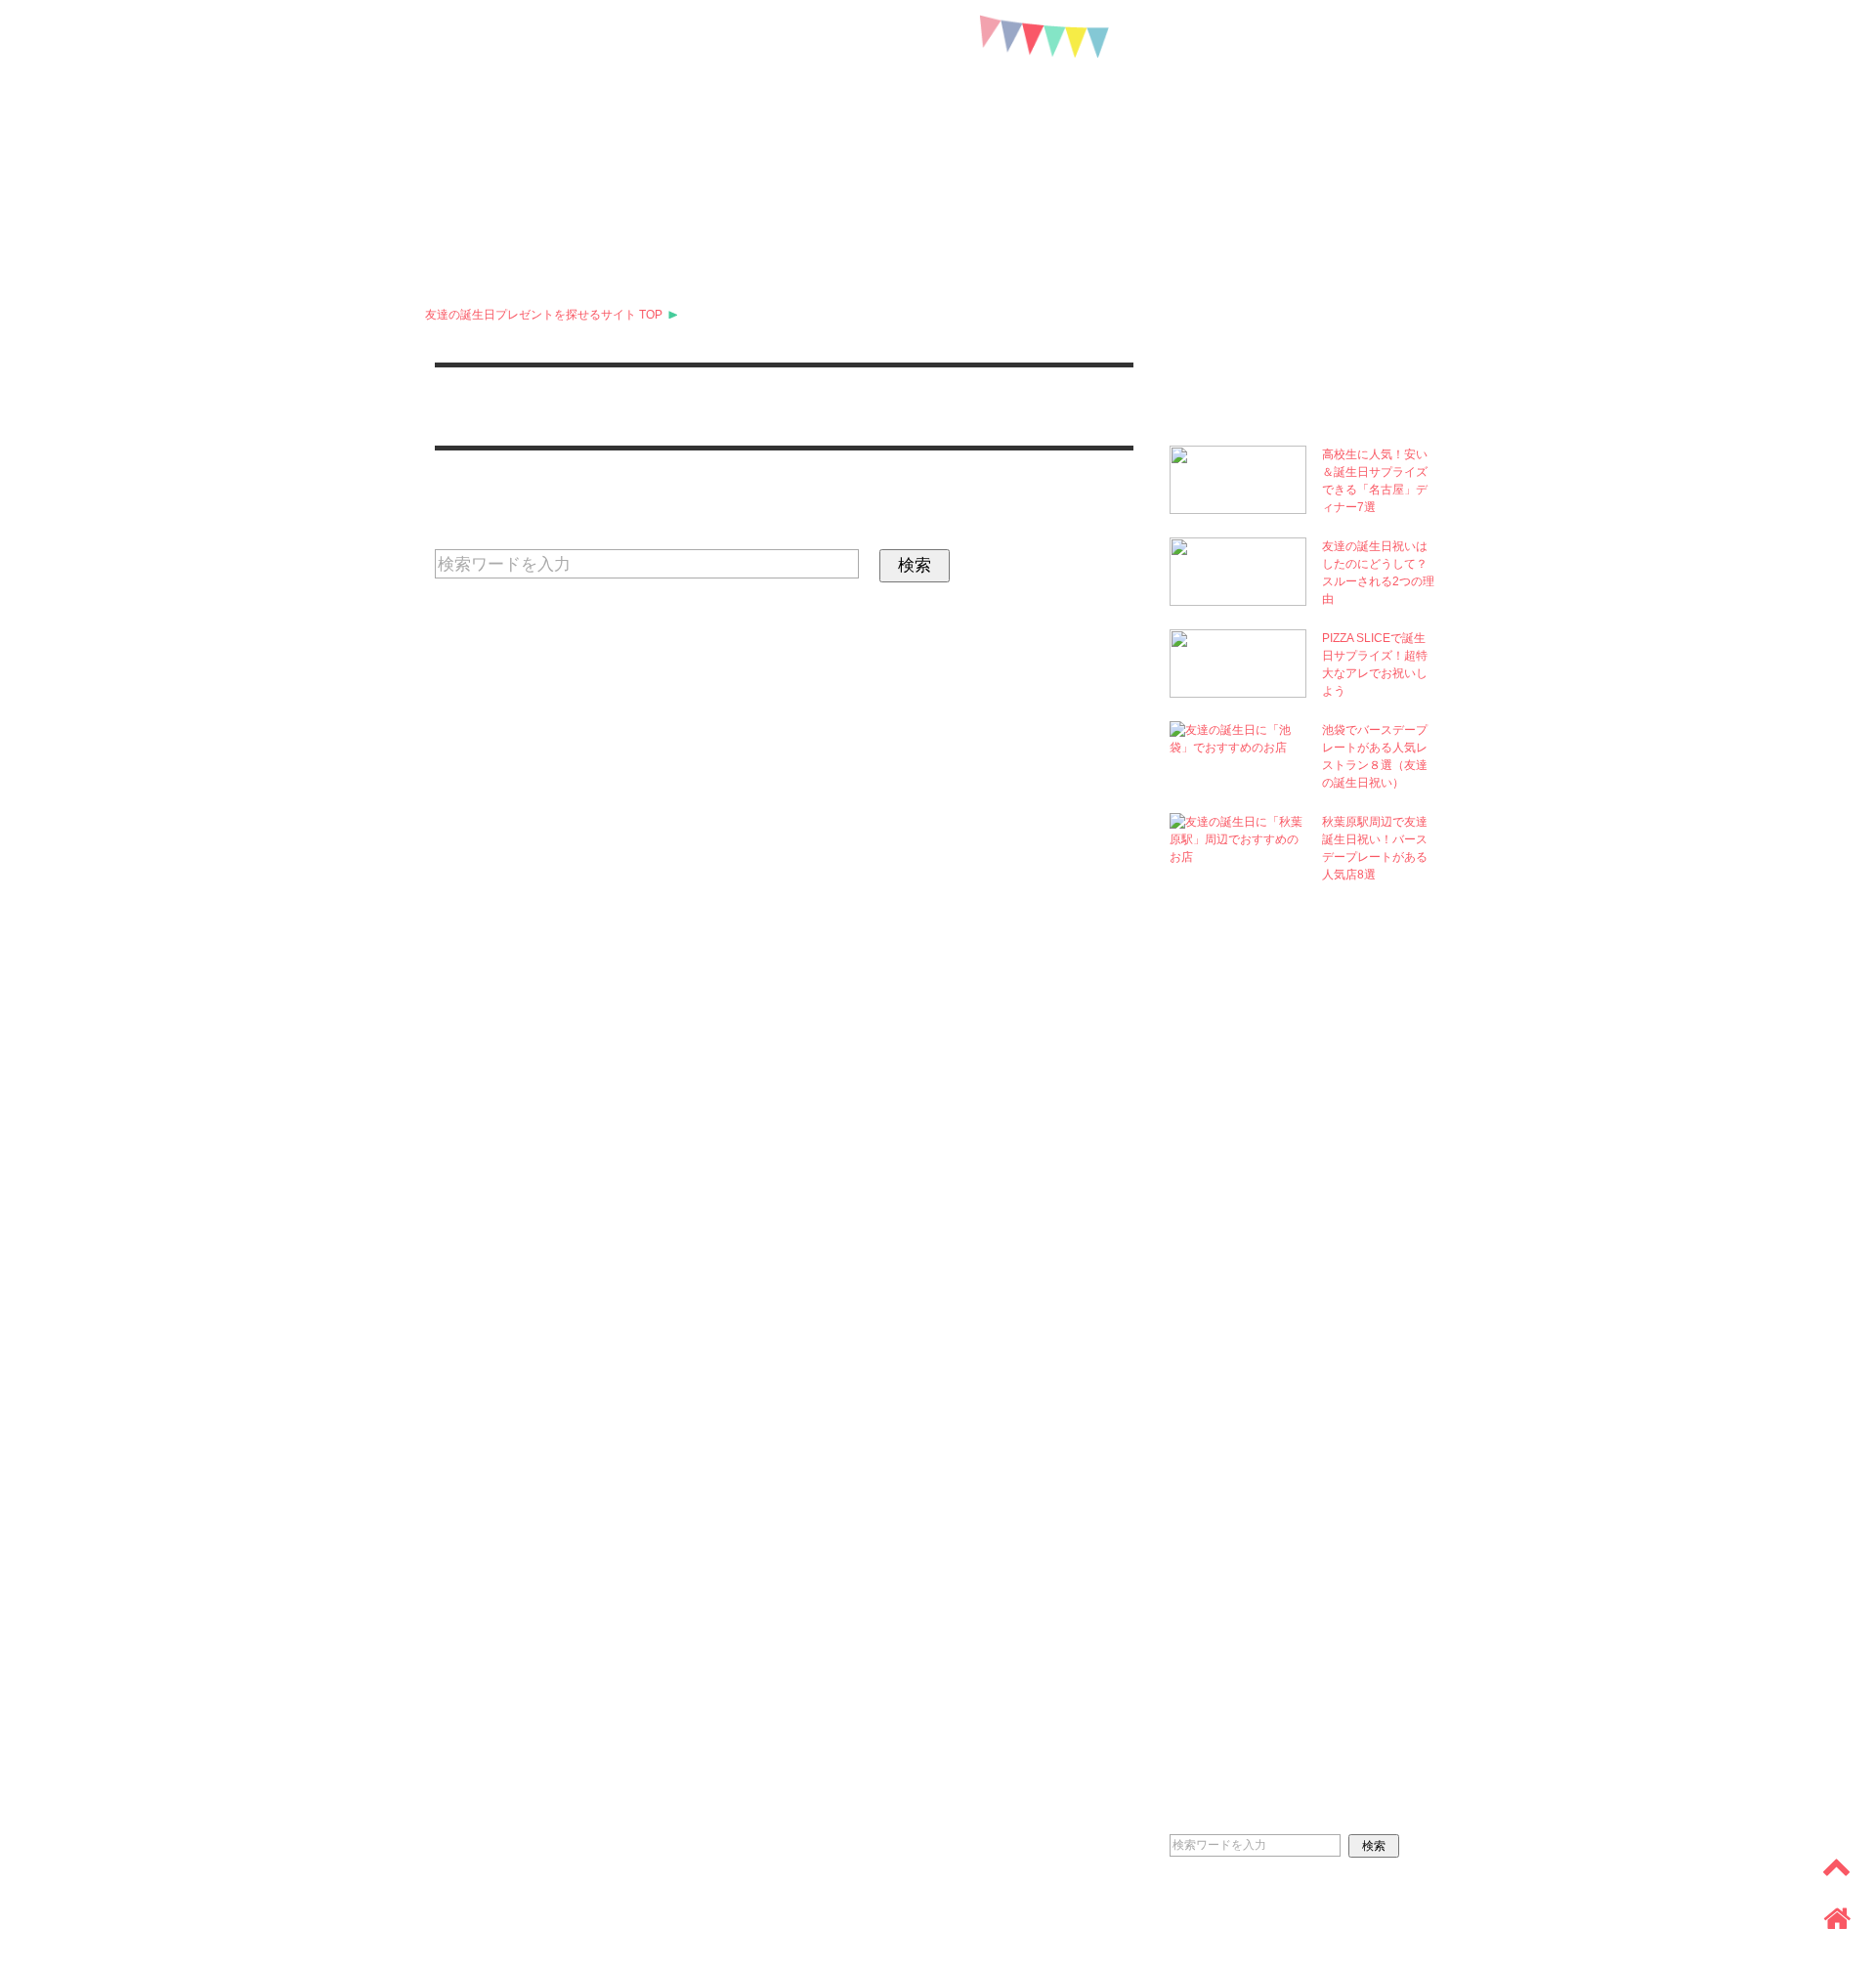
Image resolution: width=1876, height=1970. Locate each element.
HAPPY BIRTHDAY (938, 90)
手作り (526, 258)
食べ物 (1368, 218)
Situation (1274, 1667)
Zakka (1249, 1366)
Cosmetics (1273, 1005)
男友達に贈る (601, 218)
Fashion (1253, 1245)
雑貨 (1299, 218)
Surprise (1256, 1066)
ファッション (1132, 218)
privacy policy (65, 1927)
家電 (456, 258)
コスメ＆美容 (718, 218)
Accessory (1276, 1306)
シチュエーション (740, 258)
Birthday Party (1304, 1186)
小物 (912, 218)
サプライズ (829, 218)
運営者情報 (173, 1927)
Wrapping (1265, 1606)
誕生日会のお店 (1008, 218)
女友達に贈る (484, 218)
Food (1235, 1426)
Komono (1255, 1125)
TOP (544, 315)
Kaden (1247, 1486)
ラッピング (616, 258)
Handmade (1271, 1546)
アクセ (1229, 218)
